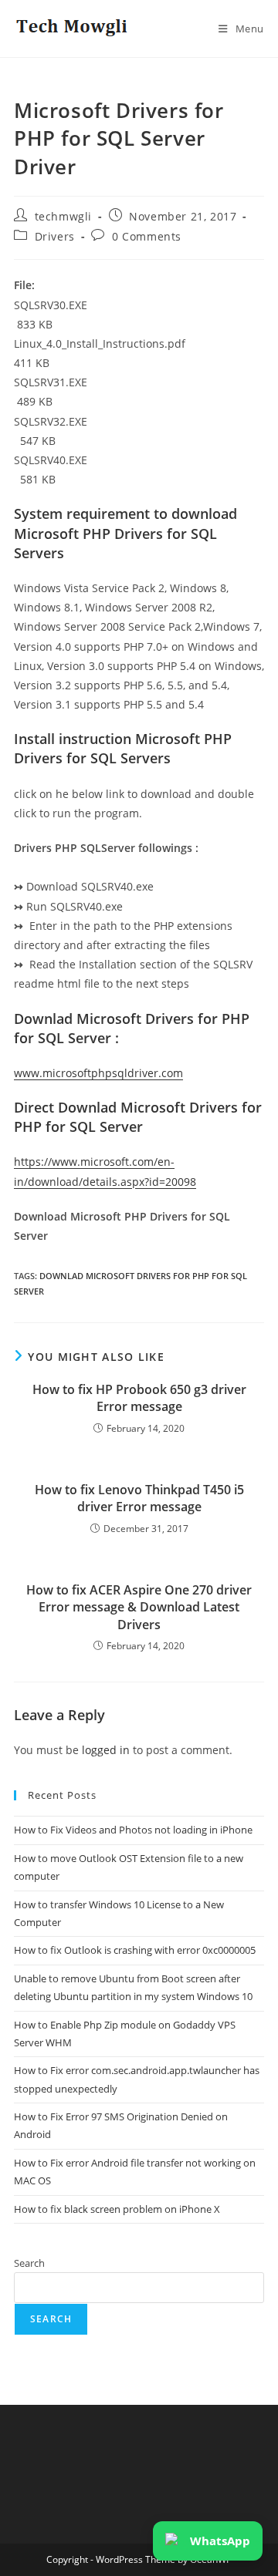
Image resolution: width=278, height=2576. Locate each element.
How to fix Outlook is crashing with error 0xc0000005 (135, 1950)
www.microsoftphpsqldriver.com (98, 1073)
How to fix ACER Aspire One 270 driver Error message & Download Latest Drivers (139, 1607)
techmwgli (63, 216)
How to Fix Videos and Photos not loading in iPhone (133, 1830)
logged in (106, 1750)
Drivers (55, 236)
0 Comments (147, 236)
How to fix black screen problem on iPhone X (117, 2209)
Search (29, 2263)
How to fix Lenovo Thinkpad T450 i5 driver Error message (139, 1498)
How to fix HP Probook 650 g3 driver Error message (139, 1398)
